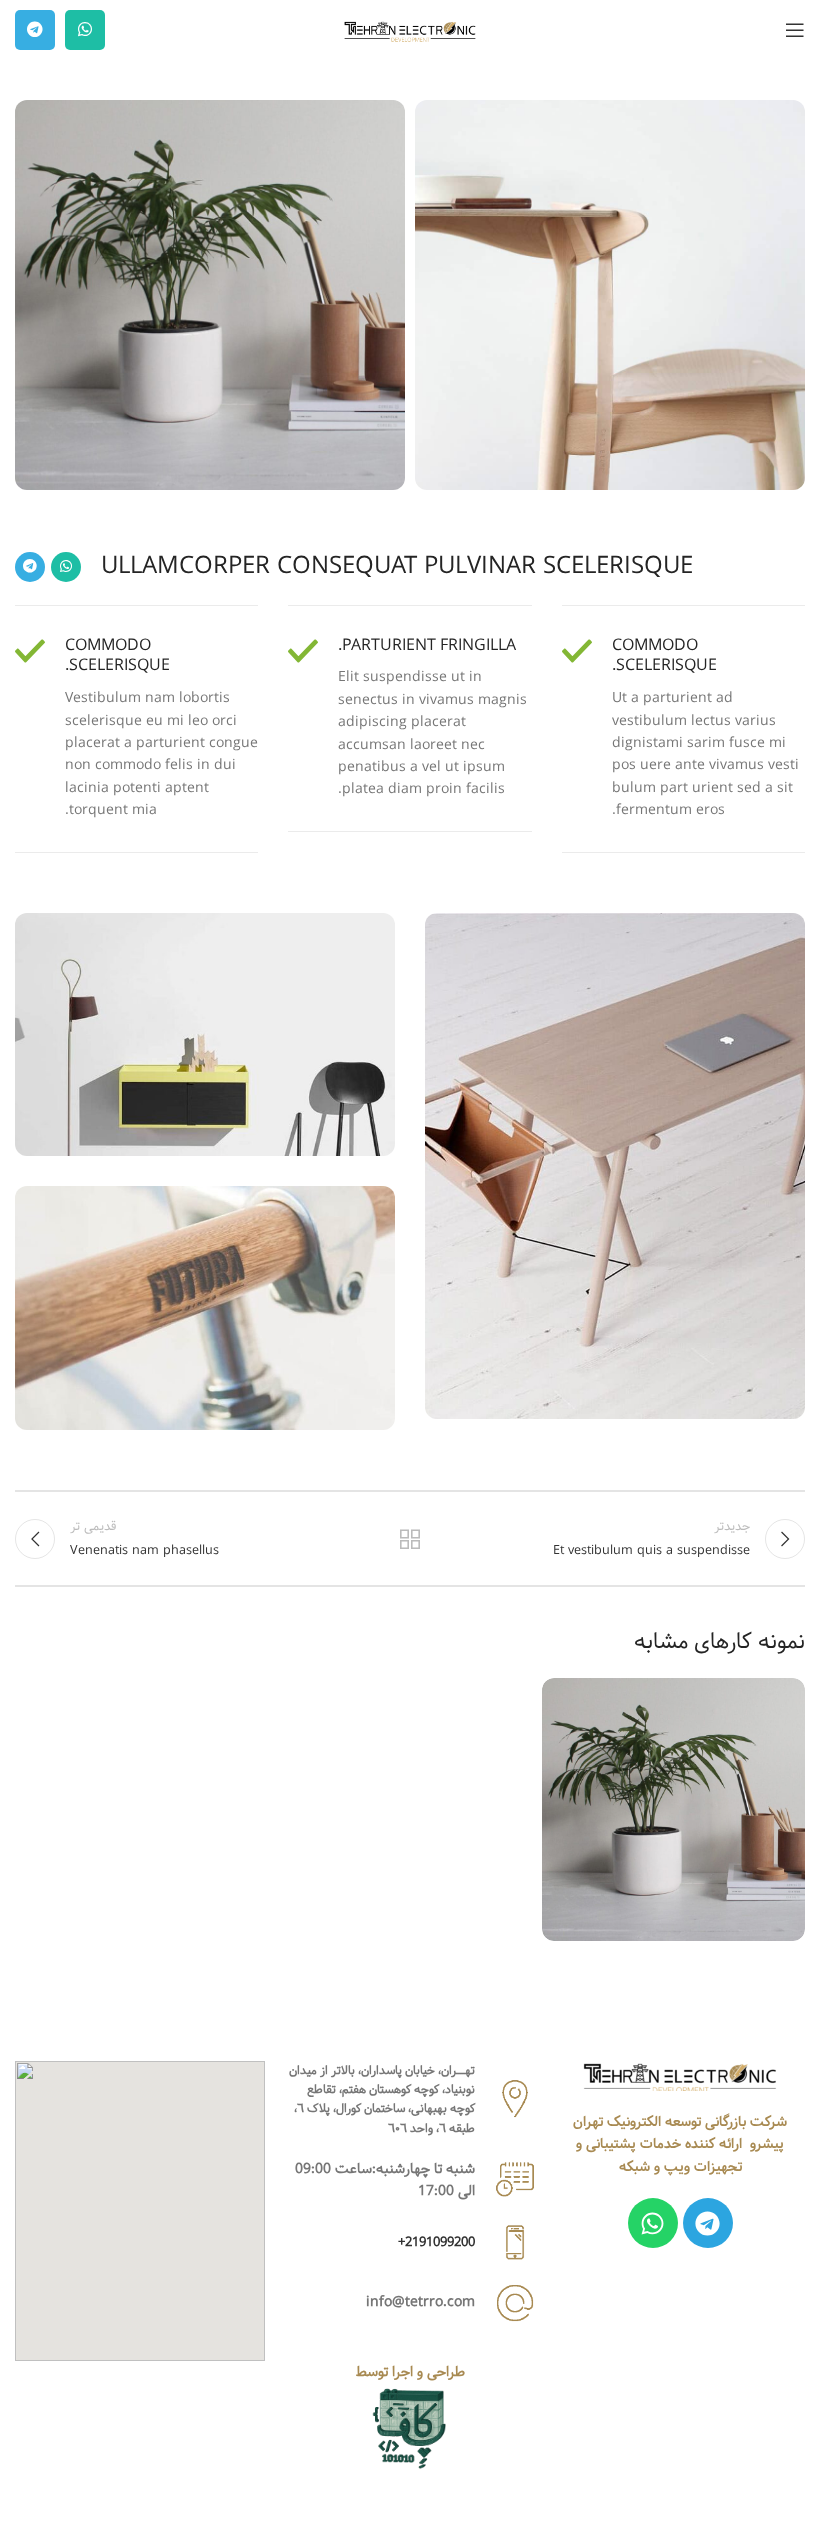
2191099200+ (436, 2242)
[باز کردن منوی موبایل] (795, 30)
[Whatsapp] (653, 2223)
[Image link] (680, 2076)
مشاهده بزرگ (559, 1695)
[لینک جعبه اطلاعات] (683, 729)
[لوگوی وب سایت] (410, 30)
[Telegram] (708, 2223)
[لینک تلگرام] (35, 30)
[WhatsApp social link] (85, 30)
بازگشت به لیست (410, 1539)
